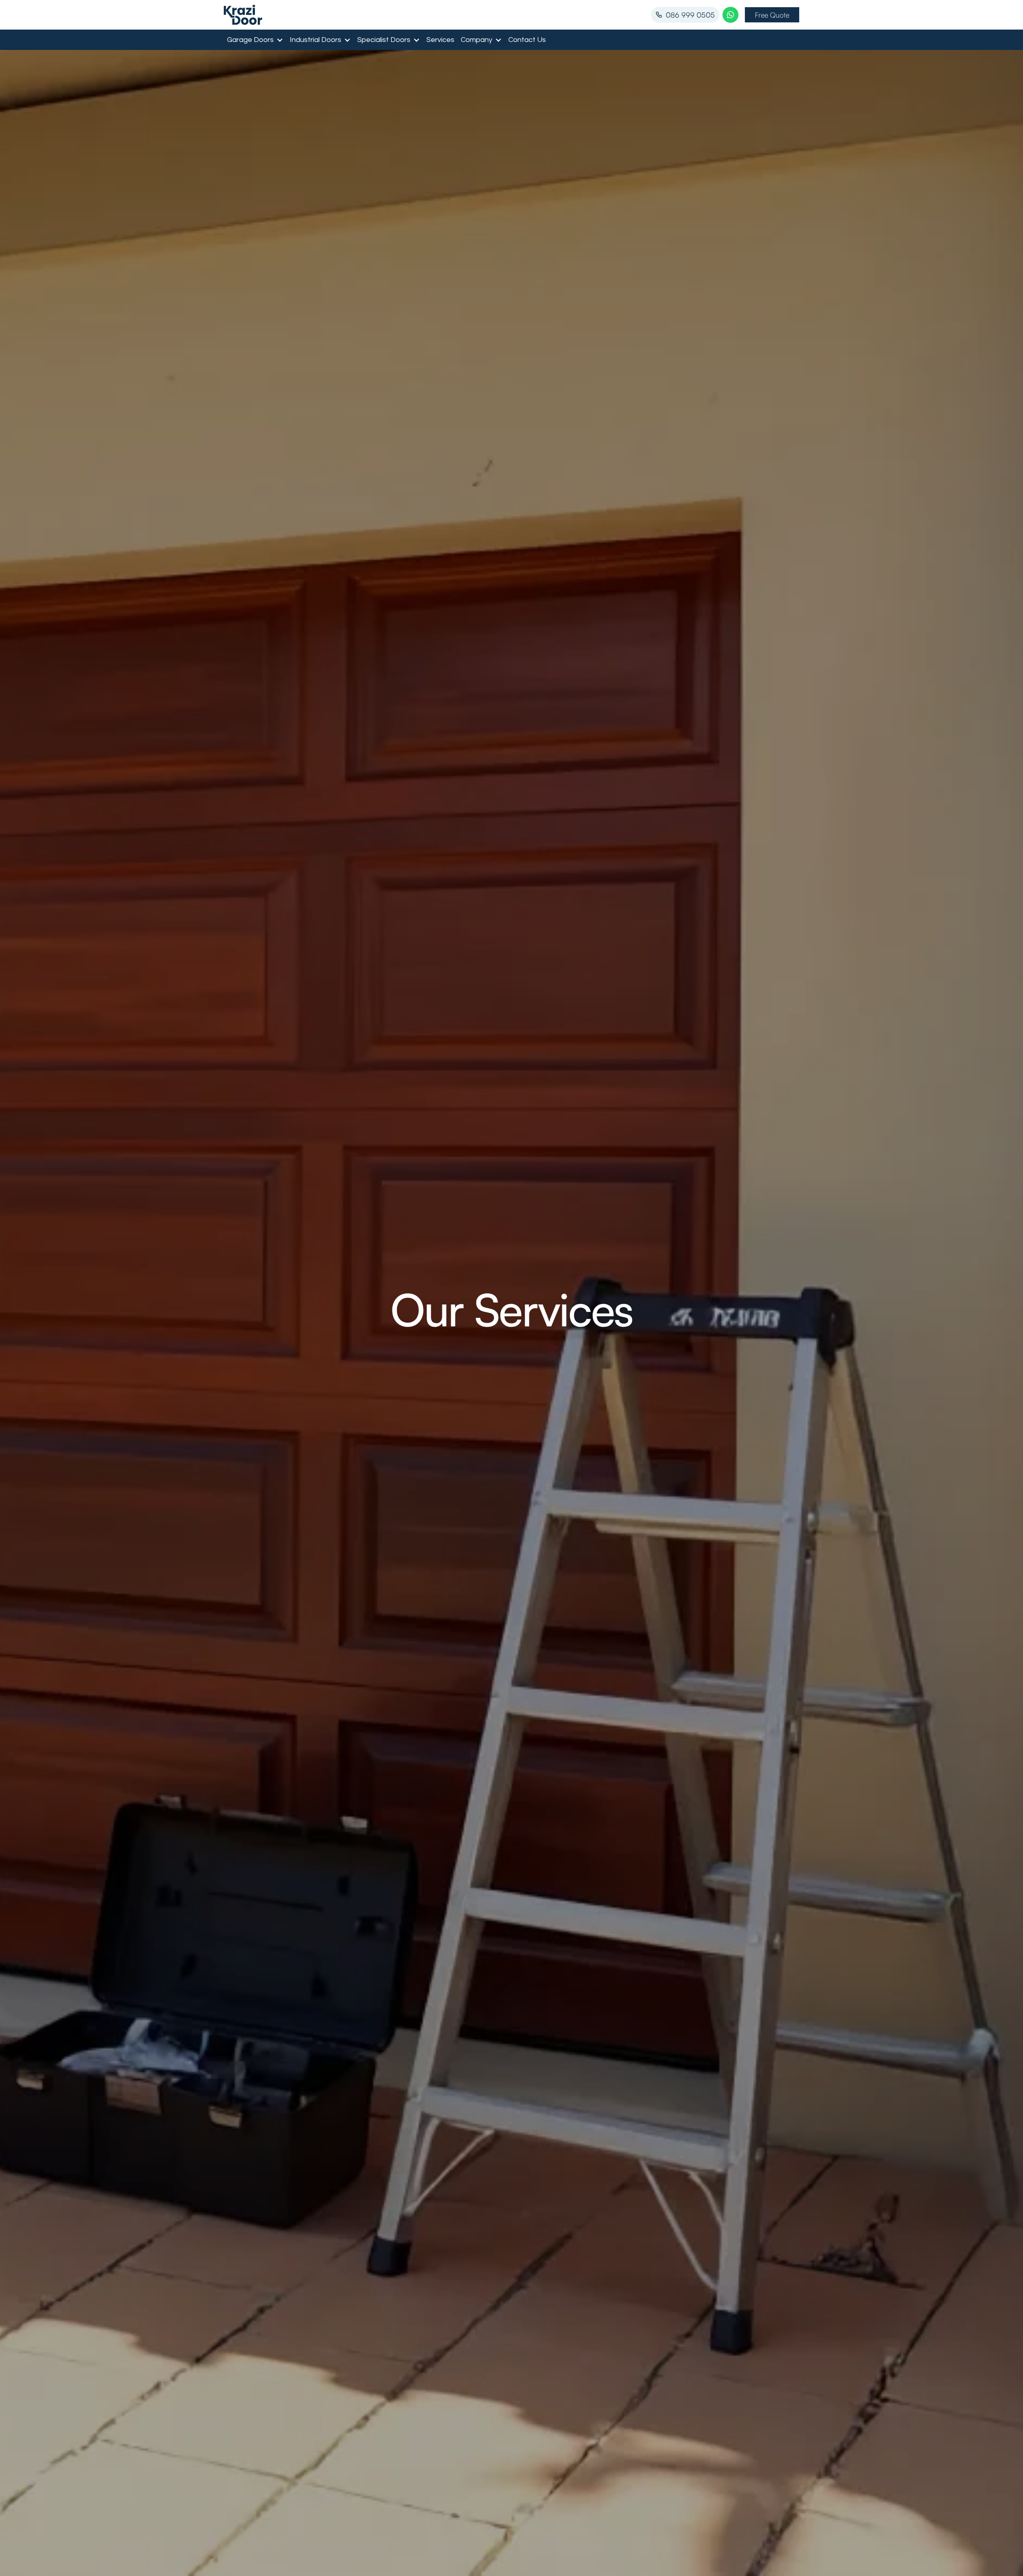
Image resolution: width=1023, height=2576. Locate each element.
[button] (255, 40)
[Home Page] (243, 15)
